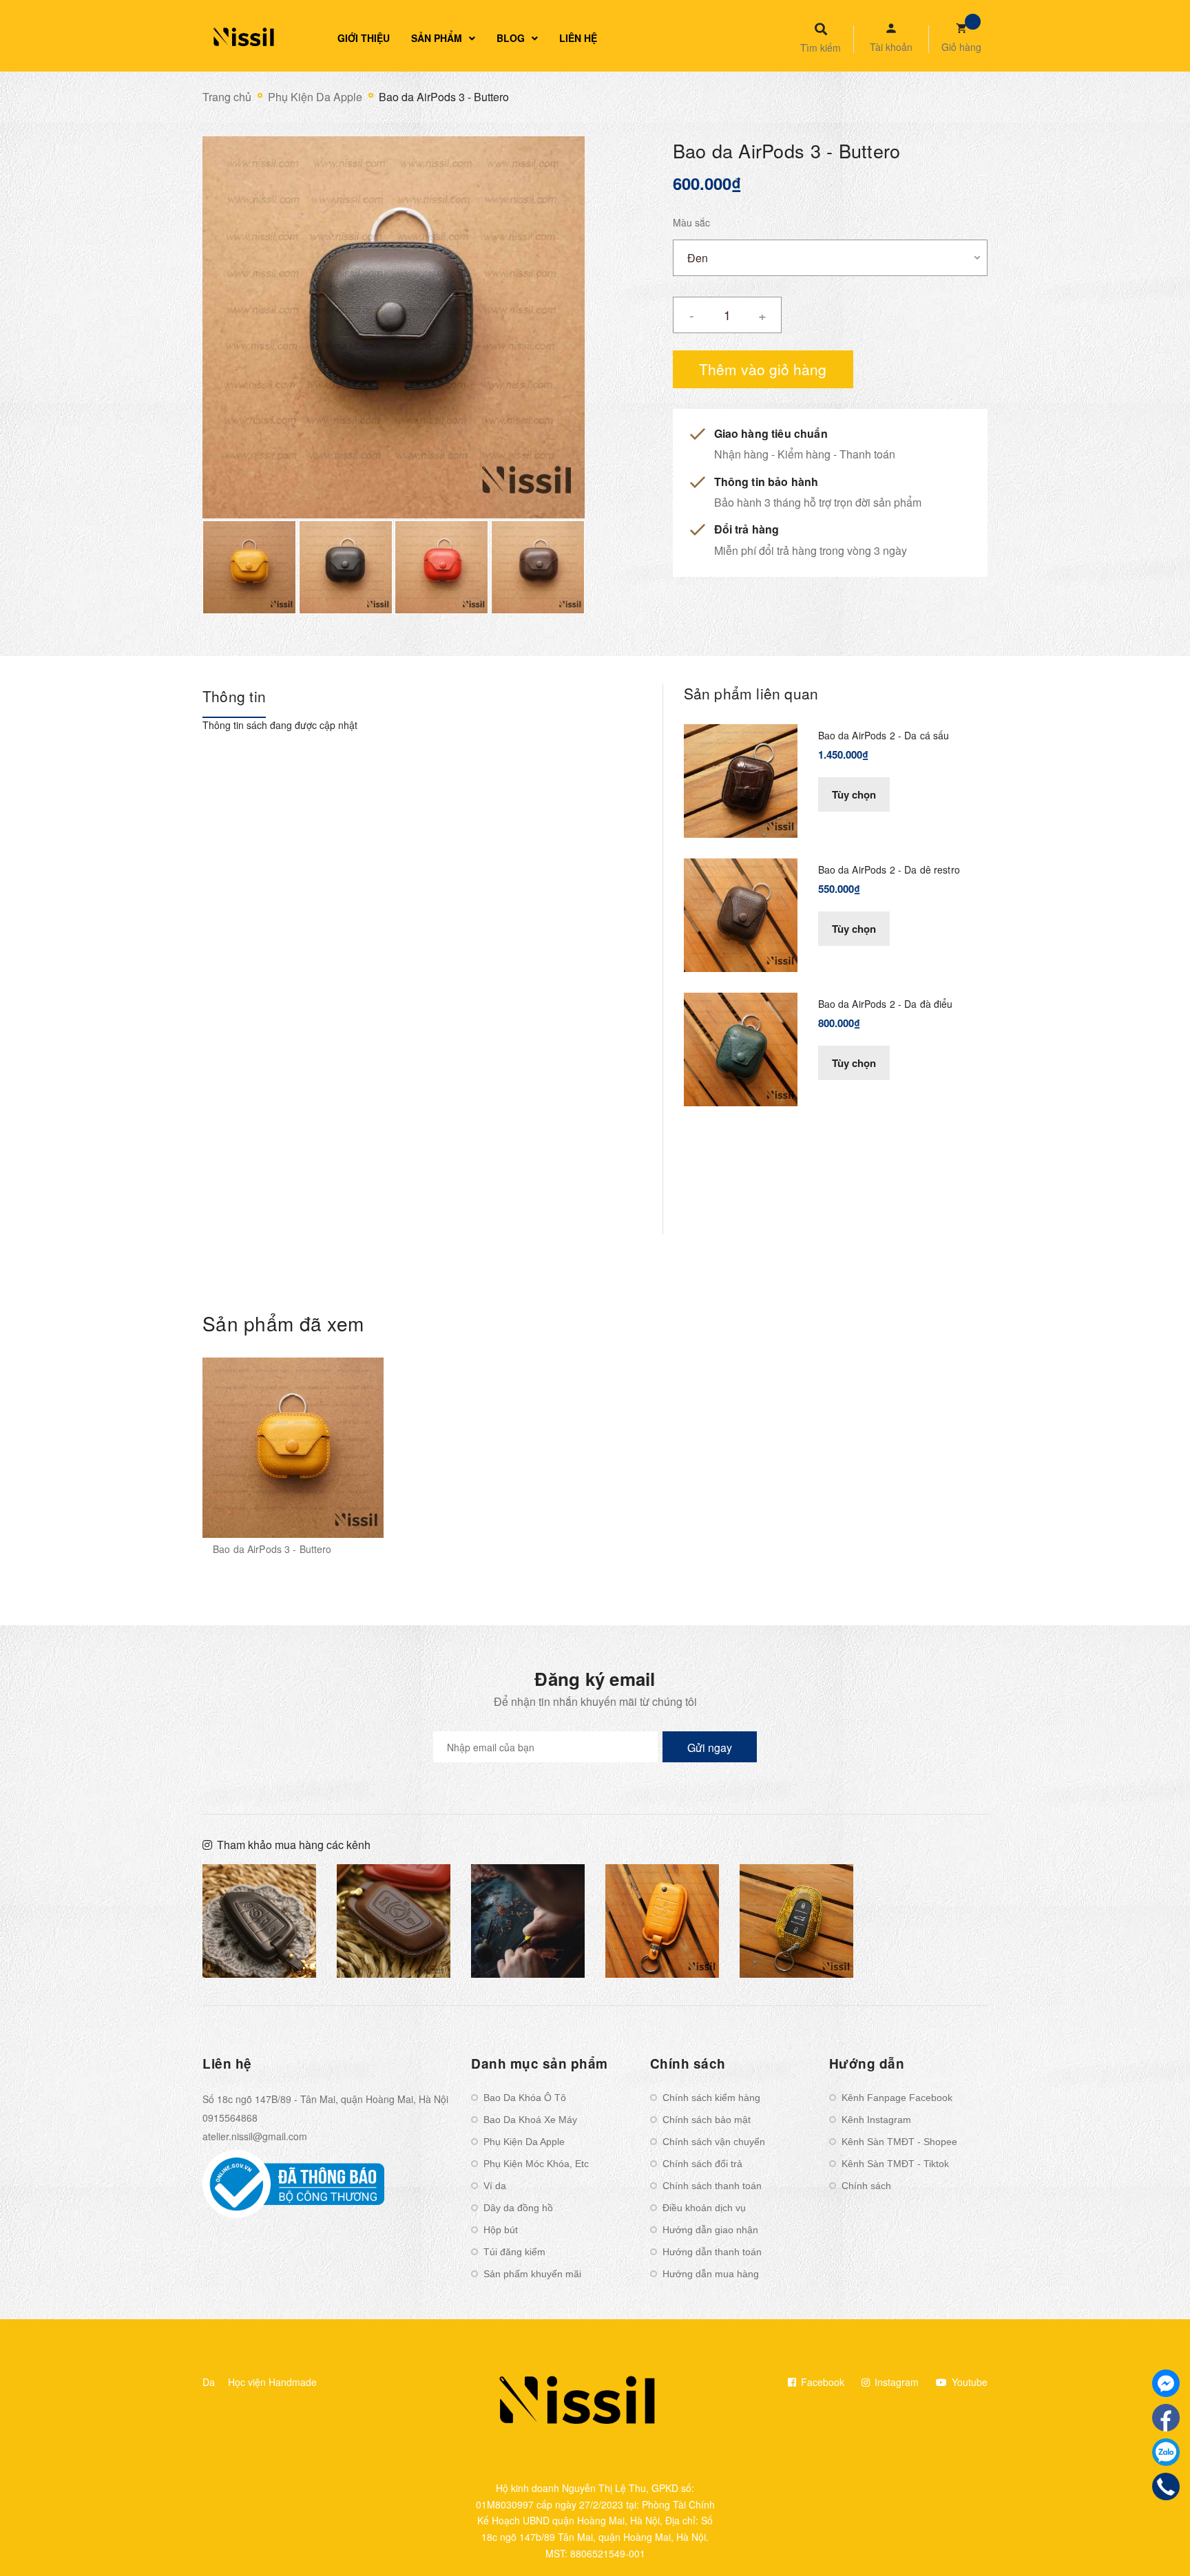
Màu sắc (691, 222)
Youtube (968, 2382)
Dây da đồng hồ (518, 2208)
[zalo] (1166, 2452)
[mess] (1166, 2383)
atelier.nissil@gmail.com (255, 2136)
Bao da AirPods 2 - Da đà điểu (886, 1004)
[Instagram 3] (394, 1921)
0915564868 (230, 2118)
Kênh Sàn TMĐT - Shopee (899, 2142)
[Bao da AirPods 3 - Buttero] (293, 1448)
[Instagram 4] (528, 1921)
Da (209, 2382)
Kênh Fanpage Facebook (897, 2098)
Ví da (495, 2186)
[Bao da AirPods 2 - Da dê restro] (741, 914)
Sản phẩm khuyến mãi (532, 2274)
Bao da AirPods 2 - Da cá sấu (884, 735)
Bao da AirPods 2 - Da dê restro (889, 869)
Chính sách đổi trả (702, 2164)
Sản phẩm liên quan (751, 693)
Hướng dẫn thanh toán (712, 2252)
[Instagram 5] (662, 1921)
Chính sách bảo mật (707, 2120)
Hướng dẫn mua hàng (711, 2274)
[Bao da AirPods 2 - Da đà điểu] (741, 1048)
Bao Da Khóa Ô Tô (525, 2098)
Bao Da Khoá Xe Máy (530, 2120)
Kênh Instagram (876, 2120)
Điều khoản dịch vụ (704, 2208)
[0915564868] (1166, 2487)
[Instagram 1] (259, 1921)
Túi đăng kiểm (514, 2252)
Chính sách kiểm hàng (711, 2098)
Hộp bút (501, 2230)
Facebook (821, 2382)
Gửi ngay (710, 1748)
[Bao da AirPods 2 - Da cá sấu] (741, 779)
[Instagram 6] (796, 1921)
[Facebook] (1166, 2418)
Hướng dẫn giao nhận (710, 2230)
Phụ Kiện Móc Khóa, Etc (536, 2164)
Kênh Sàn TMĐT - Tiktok (895, 2164)
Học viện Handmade (272, 2382)
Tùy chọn (854, 794)
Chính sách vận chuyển (714, 2142)
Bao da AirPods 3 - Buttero (272, 1549)
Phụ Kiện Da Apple (524, 2142)
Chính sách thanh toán (712, 2186)
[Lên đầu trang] (992, 2542)
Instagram (895, 2382)
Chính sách (866, 2186)
